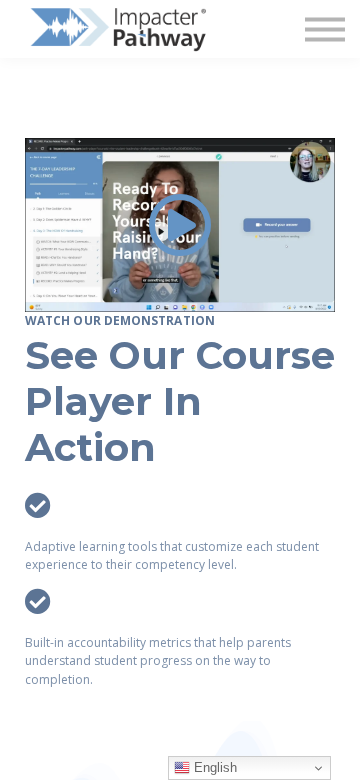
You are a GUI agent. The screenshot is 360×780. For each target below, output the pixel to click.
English (213, 767)
